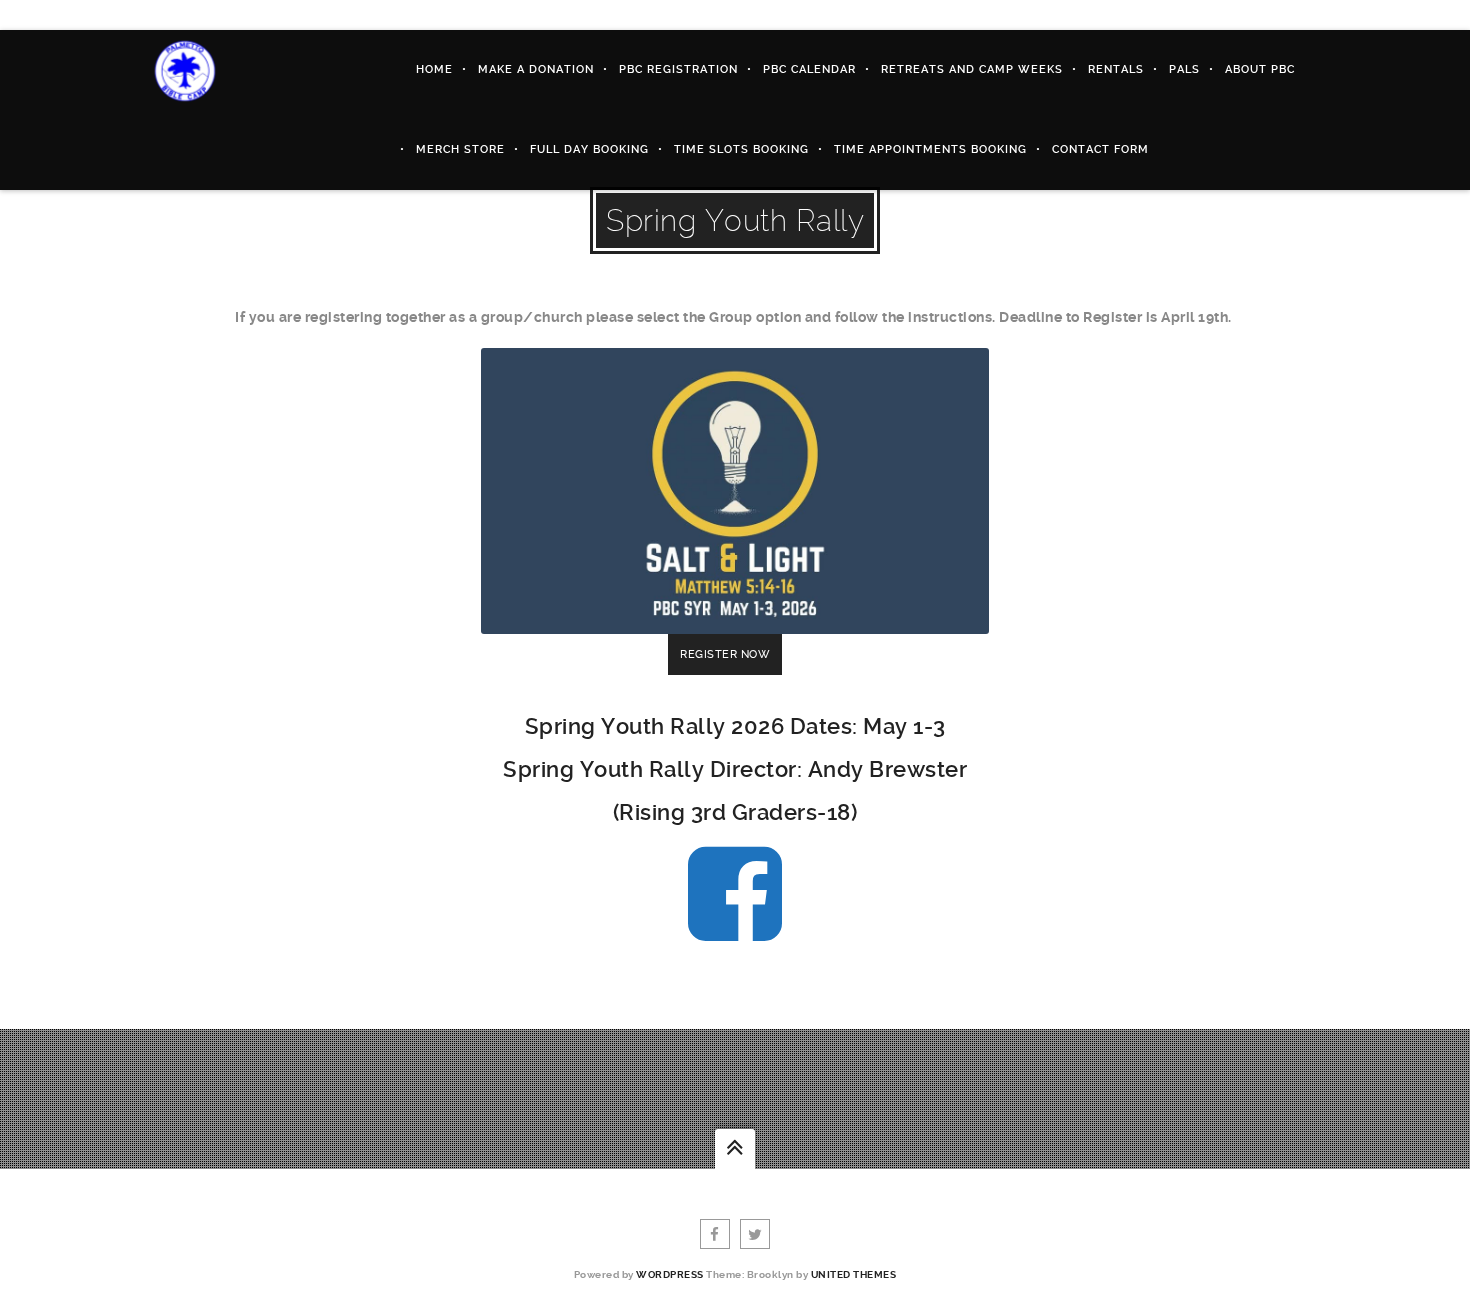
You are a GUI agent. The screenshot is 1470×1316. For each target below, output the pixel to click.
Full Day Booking (589, 149)
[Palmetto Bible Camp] (185, 70)
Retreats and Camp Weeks (972, 69)
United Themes (854, 1274)
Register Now (725, 654)
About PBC (1260, 69)
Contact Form (1100, 149)
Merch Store (460, 149)
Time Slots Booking (741, 149)
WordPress (670, 1274)
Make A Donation (536, 69)
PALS (1184, 69)
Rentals (1116, 69)
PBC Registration (678, 69)
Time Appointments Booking (930, 149)
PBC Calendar (809, 69)
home (434, 69)
